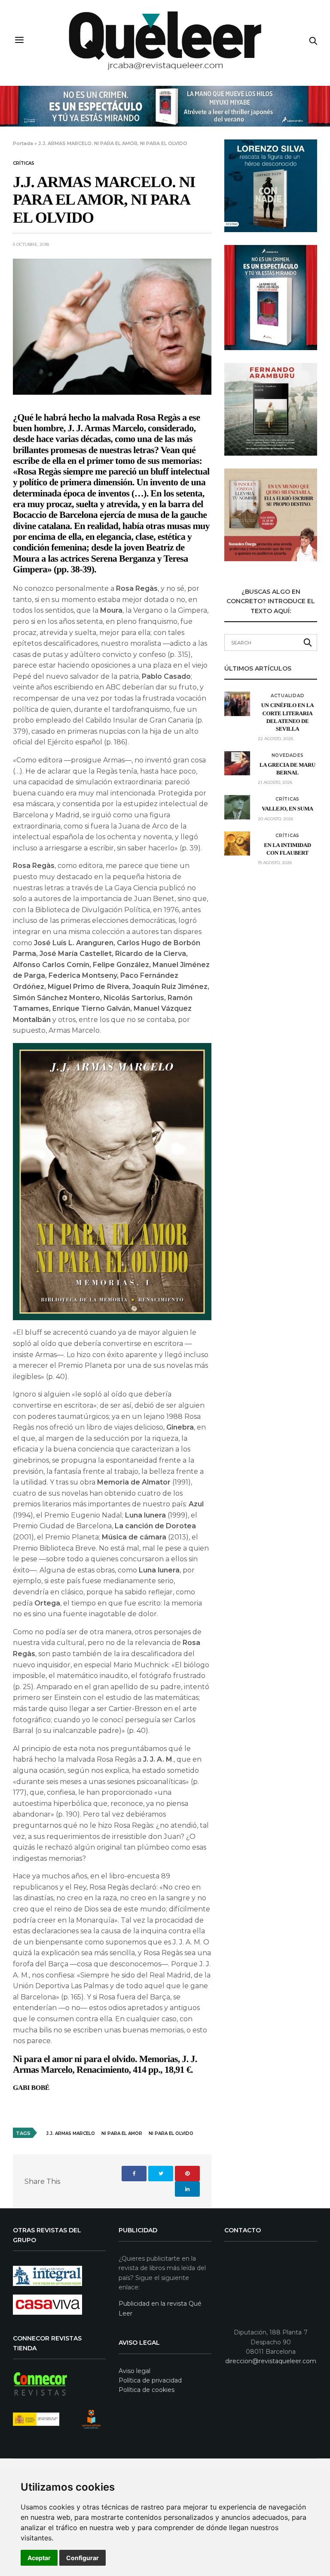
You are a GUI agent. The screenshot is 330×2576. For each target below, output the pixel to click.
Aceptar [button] (39, 2558)
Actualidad (288, 696)
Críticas (24, 163)
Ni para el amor (122, 2133)
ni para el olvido (171, 2133)
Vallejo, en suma (287, 809)
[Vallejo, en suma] (237, 807)
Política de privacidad (150, 2380)
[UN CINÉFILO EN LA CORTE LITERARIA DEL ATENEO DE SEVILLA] (237, 704)
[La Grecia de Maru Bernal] (237, 763)
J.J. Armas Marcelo (71, 2133)
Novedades (288, 756)
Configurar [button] (82, 2558)
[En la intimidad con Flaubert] (237, 844)
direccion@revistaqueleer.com (271, 2361)
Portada (23, 143)
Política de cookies (147, 2390)
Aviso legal (134, 2371)
